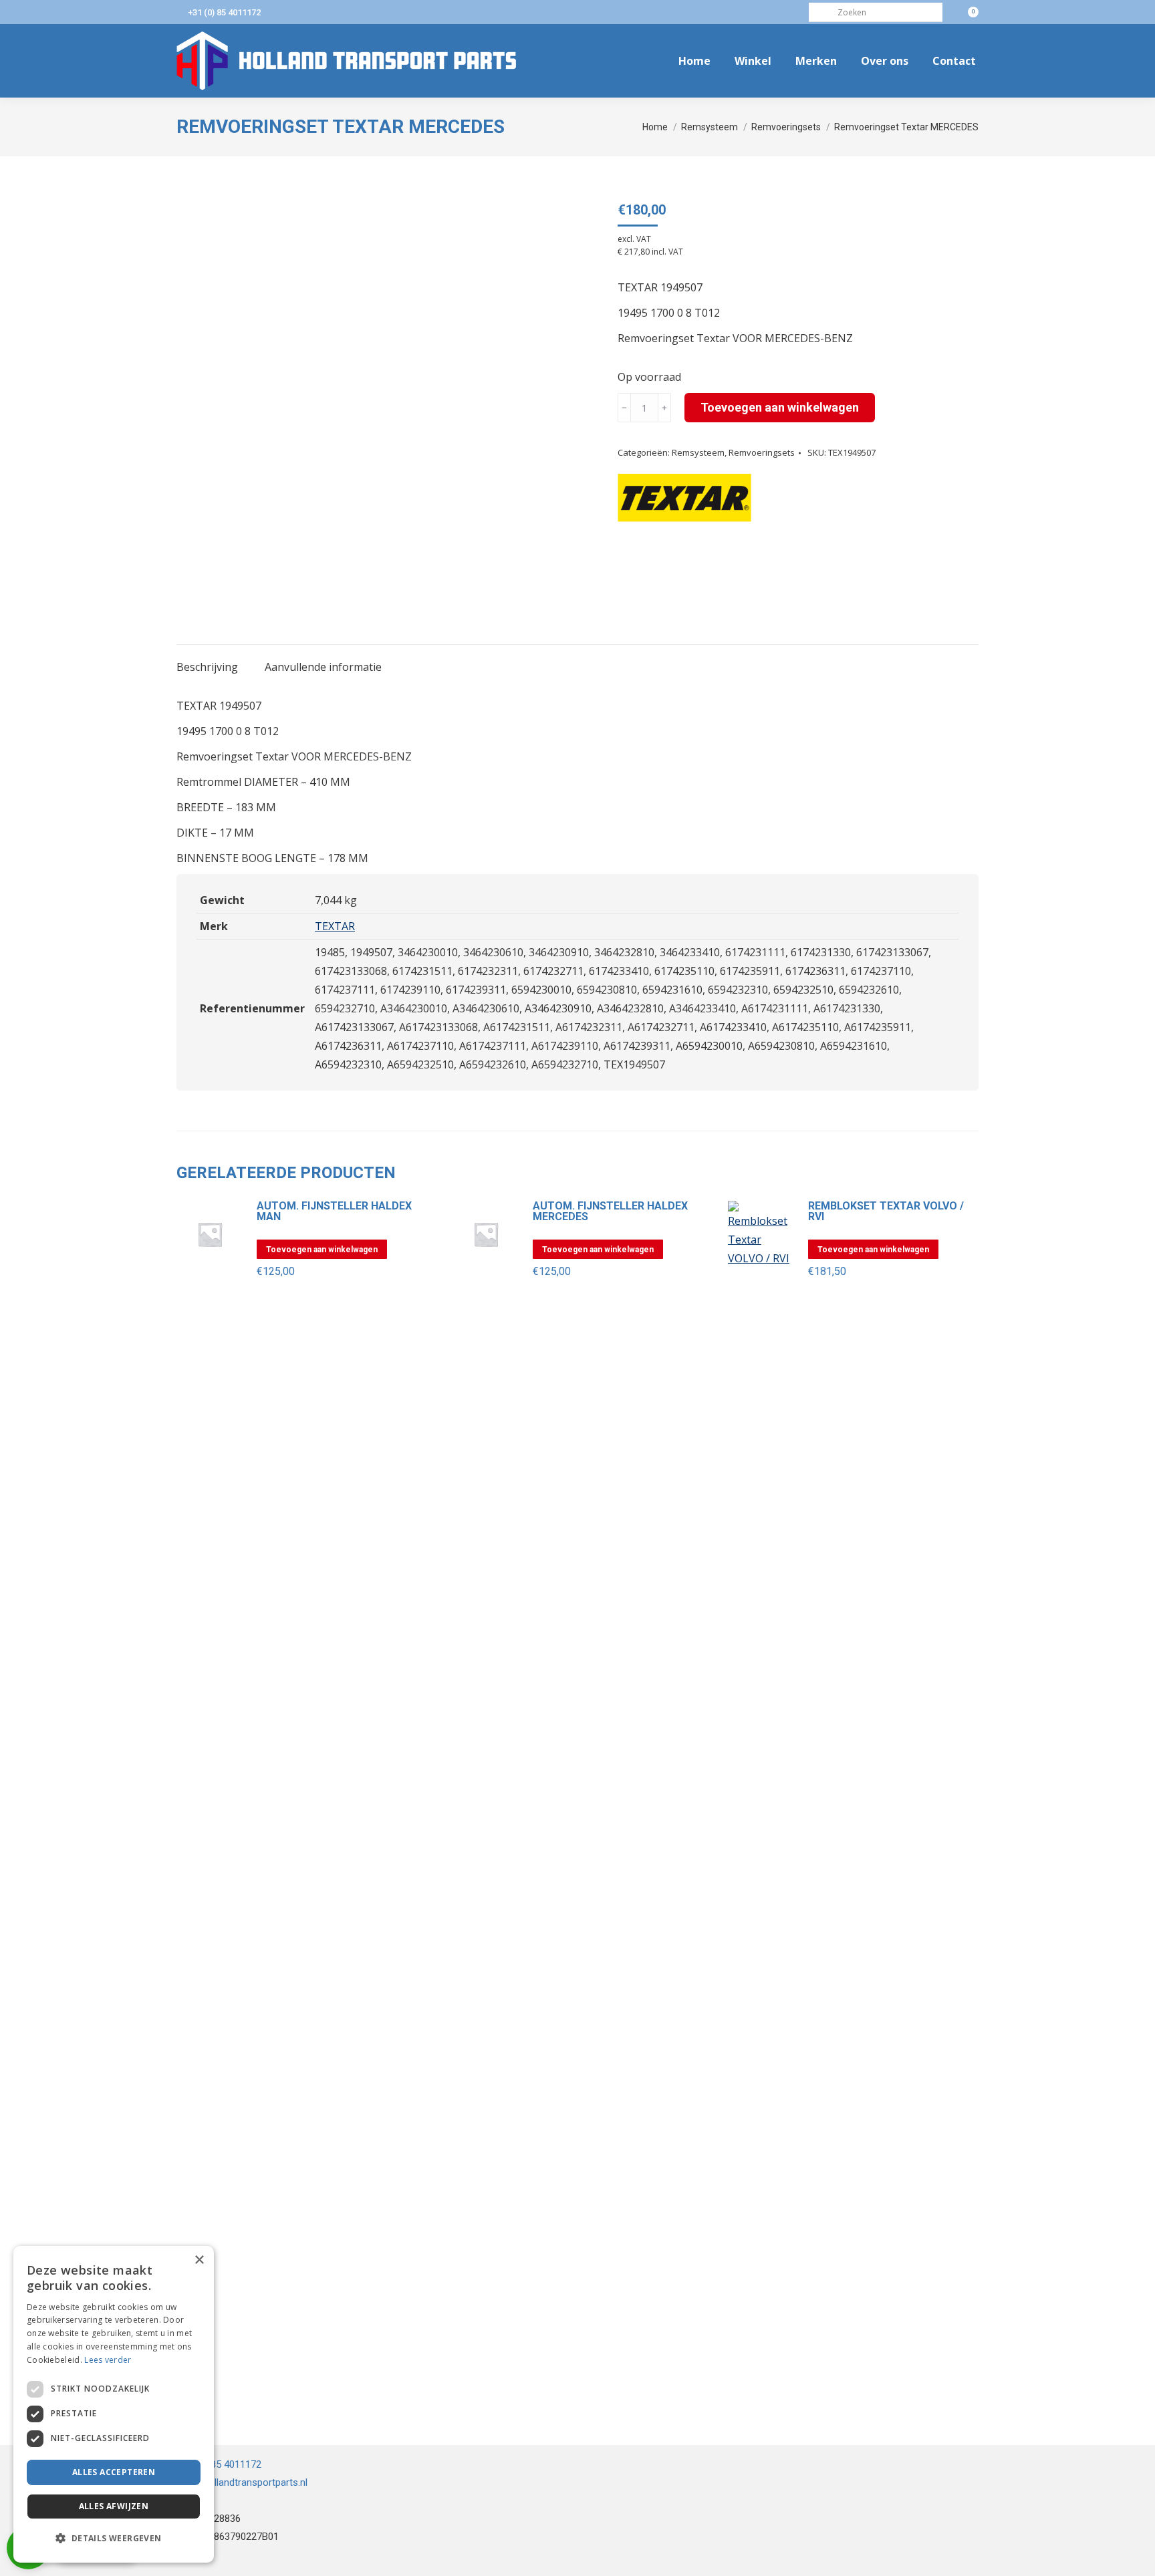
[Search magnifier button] (818, 12)
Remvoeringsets (762, 452)
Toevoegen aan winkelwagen (780, 407)
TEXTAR (335, 926)
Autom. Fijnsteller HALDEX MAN (334, 1211)
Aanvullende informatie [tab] (323, 667)
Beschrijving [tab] (207, 667)
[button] (114, 2539)
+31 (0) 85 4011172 (224, 12)
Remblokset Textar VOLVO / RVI (886, 1211)
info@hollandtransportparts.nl (242, 2482)
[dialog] (114, 2404)
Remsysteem (698, 452)
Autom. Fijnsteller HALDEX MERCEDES (610, 1211)
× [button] (199, 2260)
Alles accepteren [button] (114, 2472)
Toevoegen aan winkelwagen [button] (322, 1250)
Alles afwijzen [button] (114, 2506)
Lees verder (108, 2360)
